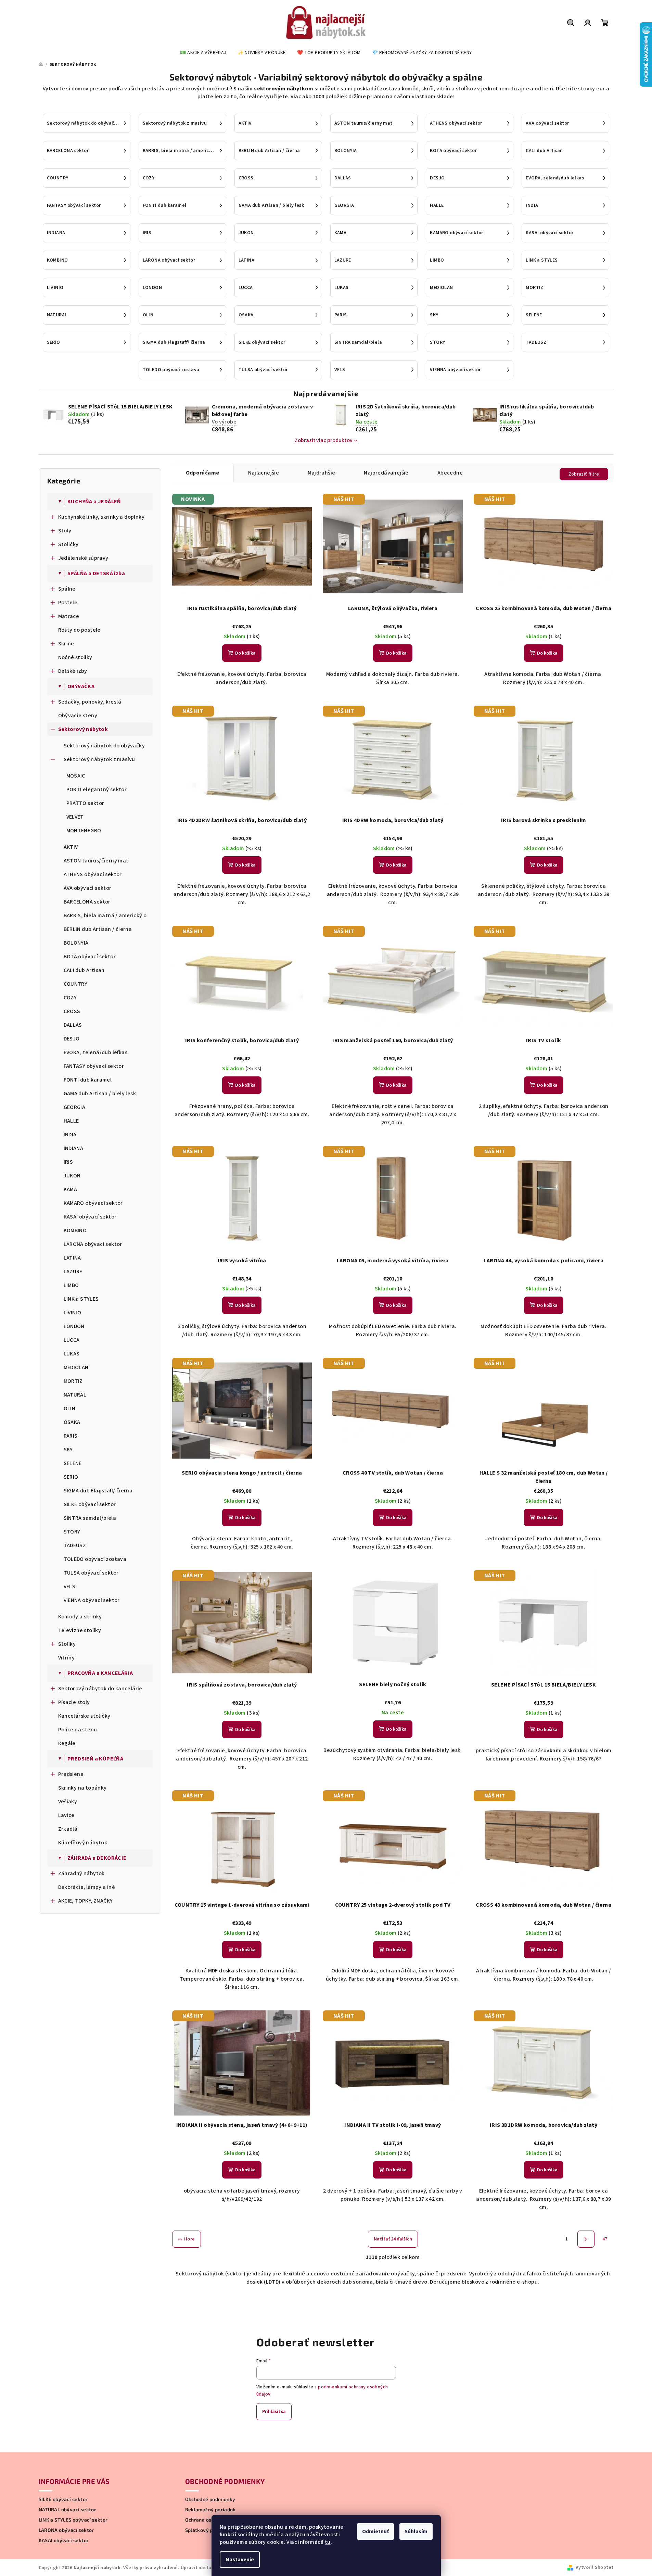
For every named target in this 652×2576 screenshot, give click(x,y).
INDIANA (74, 1148)
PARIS (71, 1436)
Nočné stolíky (75, 657)
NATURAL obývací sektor (68, 2510)
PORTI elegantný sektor (97, 790)
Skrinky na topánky (82, 1788)
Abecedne (450, 473)
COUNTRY (76, 984)
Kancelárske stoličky (84, 1716)
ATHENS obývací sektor (93, 874)
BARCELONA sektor (87, 902)
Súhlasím (416, 2531)
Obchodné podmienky (210, 2499)
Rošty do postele (79, 630)
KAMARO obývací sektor (93, 1203)
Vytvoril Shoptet (595, 2567)
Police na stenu (78, 1730)
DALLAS (73, 1025)
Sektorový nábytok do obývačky (104, 746)
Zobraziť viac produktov (324, 440)
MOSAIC (76, 776)
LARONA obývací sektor (93, 1244)
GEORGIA (75, 1107)
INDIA (70, 1135)
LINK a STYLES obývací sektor (73, 2520)
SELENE (73, 1463)
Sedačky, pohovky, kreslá (90, 702)
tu (328, 2542)
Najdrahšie (321, 473)
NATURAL (75, 1395)
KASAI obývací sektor (90, 1217)
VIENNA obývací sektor (92, 1600)
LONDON (74, 1326)
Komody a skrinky (80, 1617)
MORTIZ (73, 1381)
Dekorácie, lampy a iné (87, 1887)
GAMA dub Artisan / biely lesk (100, 1094)
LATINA (72, 1258)
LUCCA (72, 1340)
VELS (70, 1587)
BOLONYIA (76, 943)
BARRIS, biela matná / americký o (105, 916)
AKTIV (71, 847)
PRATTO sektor (85, 803)
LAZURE (73, 1272)
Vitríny (67, 1658)
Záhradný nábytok (81, 1873)
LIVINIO (73, 1313)
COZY (70, 998)
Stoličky (68, 544)
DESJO (72, 1039)
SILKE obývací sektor (90, 1504)
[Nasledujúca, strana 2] (586, 2239)
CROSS (72, 1011)
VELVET (75, 817)
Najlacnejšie (264, 473)
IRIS (68, 1162)
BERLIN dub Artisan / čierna (98, 929)
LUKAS (72, 1354)
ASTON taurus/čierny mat (96, 861)
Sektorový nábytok (83, 729)
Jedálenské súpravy (83, 558)
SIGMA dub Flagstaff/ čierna (98, 1491)
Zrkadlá (68, 1829)
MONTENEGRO (84, 831)
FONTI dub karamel (88, 1080)
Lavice (66, 1815)
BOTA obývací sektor (90, 957)
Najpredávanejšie (386, 473)
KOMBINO (75, 1230)
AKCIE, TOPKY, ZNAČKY (86, 1901)
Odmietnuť (375, 2531)
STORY (72, 1532)
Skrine (66, 644)
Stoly (65, 531)
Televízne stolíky (80, 1630)
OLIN (70, 1409)
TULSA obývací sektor (91, 1573)
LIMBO (71, 1285)
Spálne (67, 589)
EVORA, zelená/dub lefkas (96, 1052)
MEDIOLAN (76, 1367)
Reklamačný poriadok (211, 2510)
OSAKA (72, 1422)
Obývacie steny (78, 716)
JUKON (72, 1176)
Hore (190, 2239)
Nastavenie (240, 2560)
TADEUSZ (75, 1545)
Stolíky (67, 1644)
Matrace (69, 616)
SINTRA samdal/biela (90, 1518)
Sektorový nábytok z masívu (99, 759)
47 (605, 2239)
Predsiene (71, 1774)
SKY (68, 1450)
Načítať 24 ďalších (393, 2239)
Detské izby (73, 671)
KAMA (71, 1189)
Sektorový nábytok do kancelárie (100, 1689)
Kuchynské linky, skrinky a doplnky (101, 517)
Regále (67, 1743)
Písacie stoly (74, 1702)
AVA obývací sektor (88, 888)
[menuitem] (203, 53)
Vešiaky (68, 1802)
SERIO (71, 1477)
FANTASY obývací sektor (94, 1066)
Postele (68, 603)
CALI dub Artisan (84, 970)
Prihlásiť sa (274, 2412)
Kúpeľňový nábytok (83, 1843)
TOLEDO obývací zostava (95, 1559)
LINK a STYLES (81, 1299)
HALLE (71, 1121)
